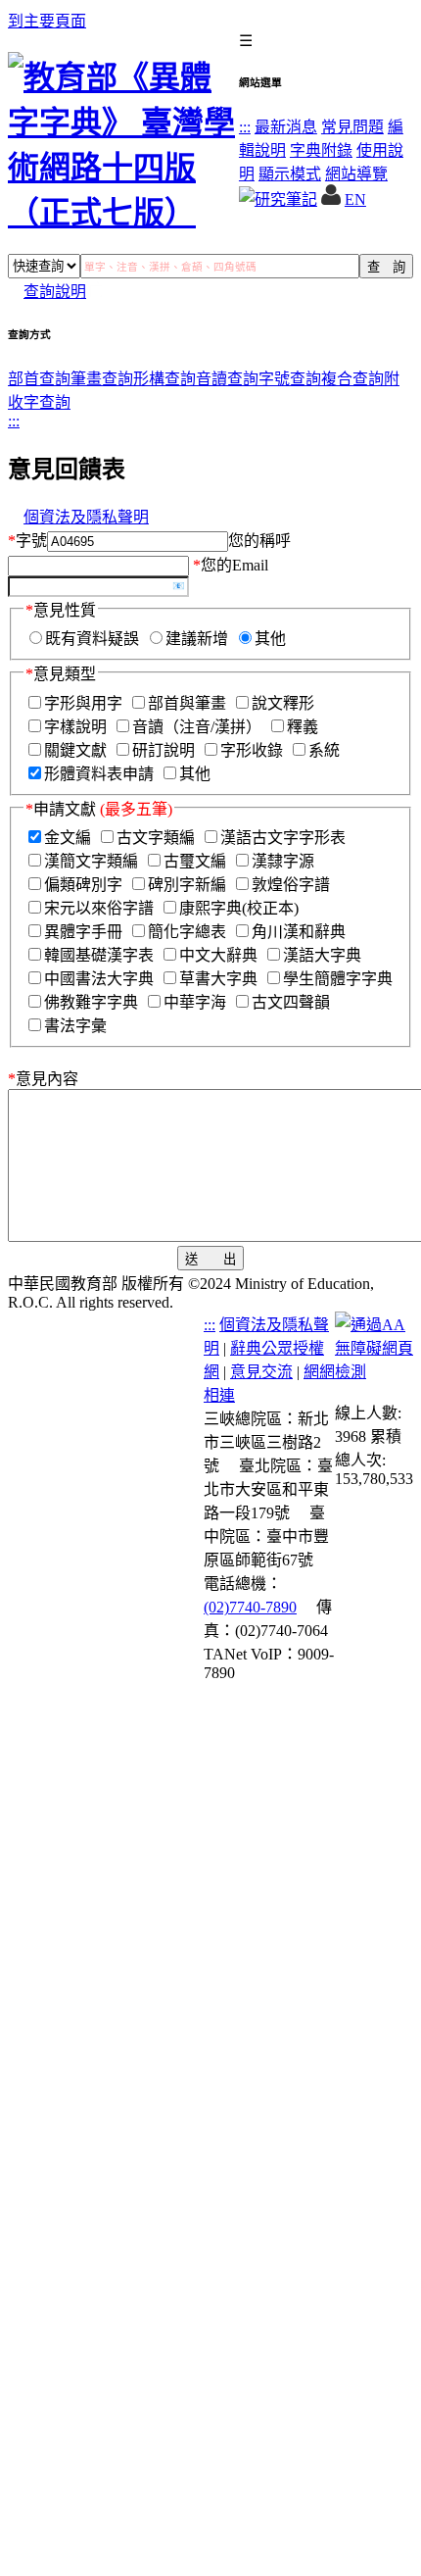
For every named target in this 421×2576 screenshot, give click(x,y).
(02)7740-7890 (250, 1607)
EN (355, 199)
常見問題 (352, 127)
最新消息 (286, 127)
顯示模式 (290, 174)
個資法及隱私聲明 (86, 517)
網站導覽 (356, 174)
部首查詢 (39, 379)
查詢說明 (55, 292)
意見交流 (261, 1372)
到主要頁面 (47, 21)
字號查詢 (290, 379)
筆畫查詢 (102, 379)
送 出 (210, 1259)
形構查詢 (164, 379)
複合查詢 (352, 379)
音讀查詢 (227, 379)
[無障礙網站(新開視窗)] (374, 1372)
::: (245, 127)
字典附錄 (321, 150)
